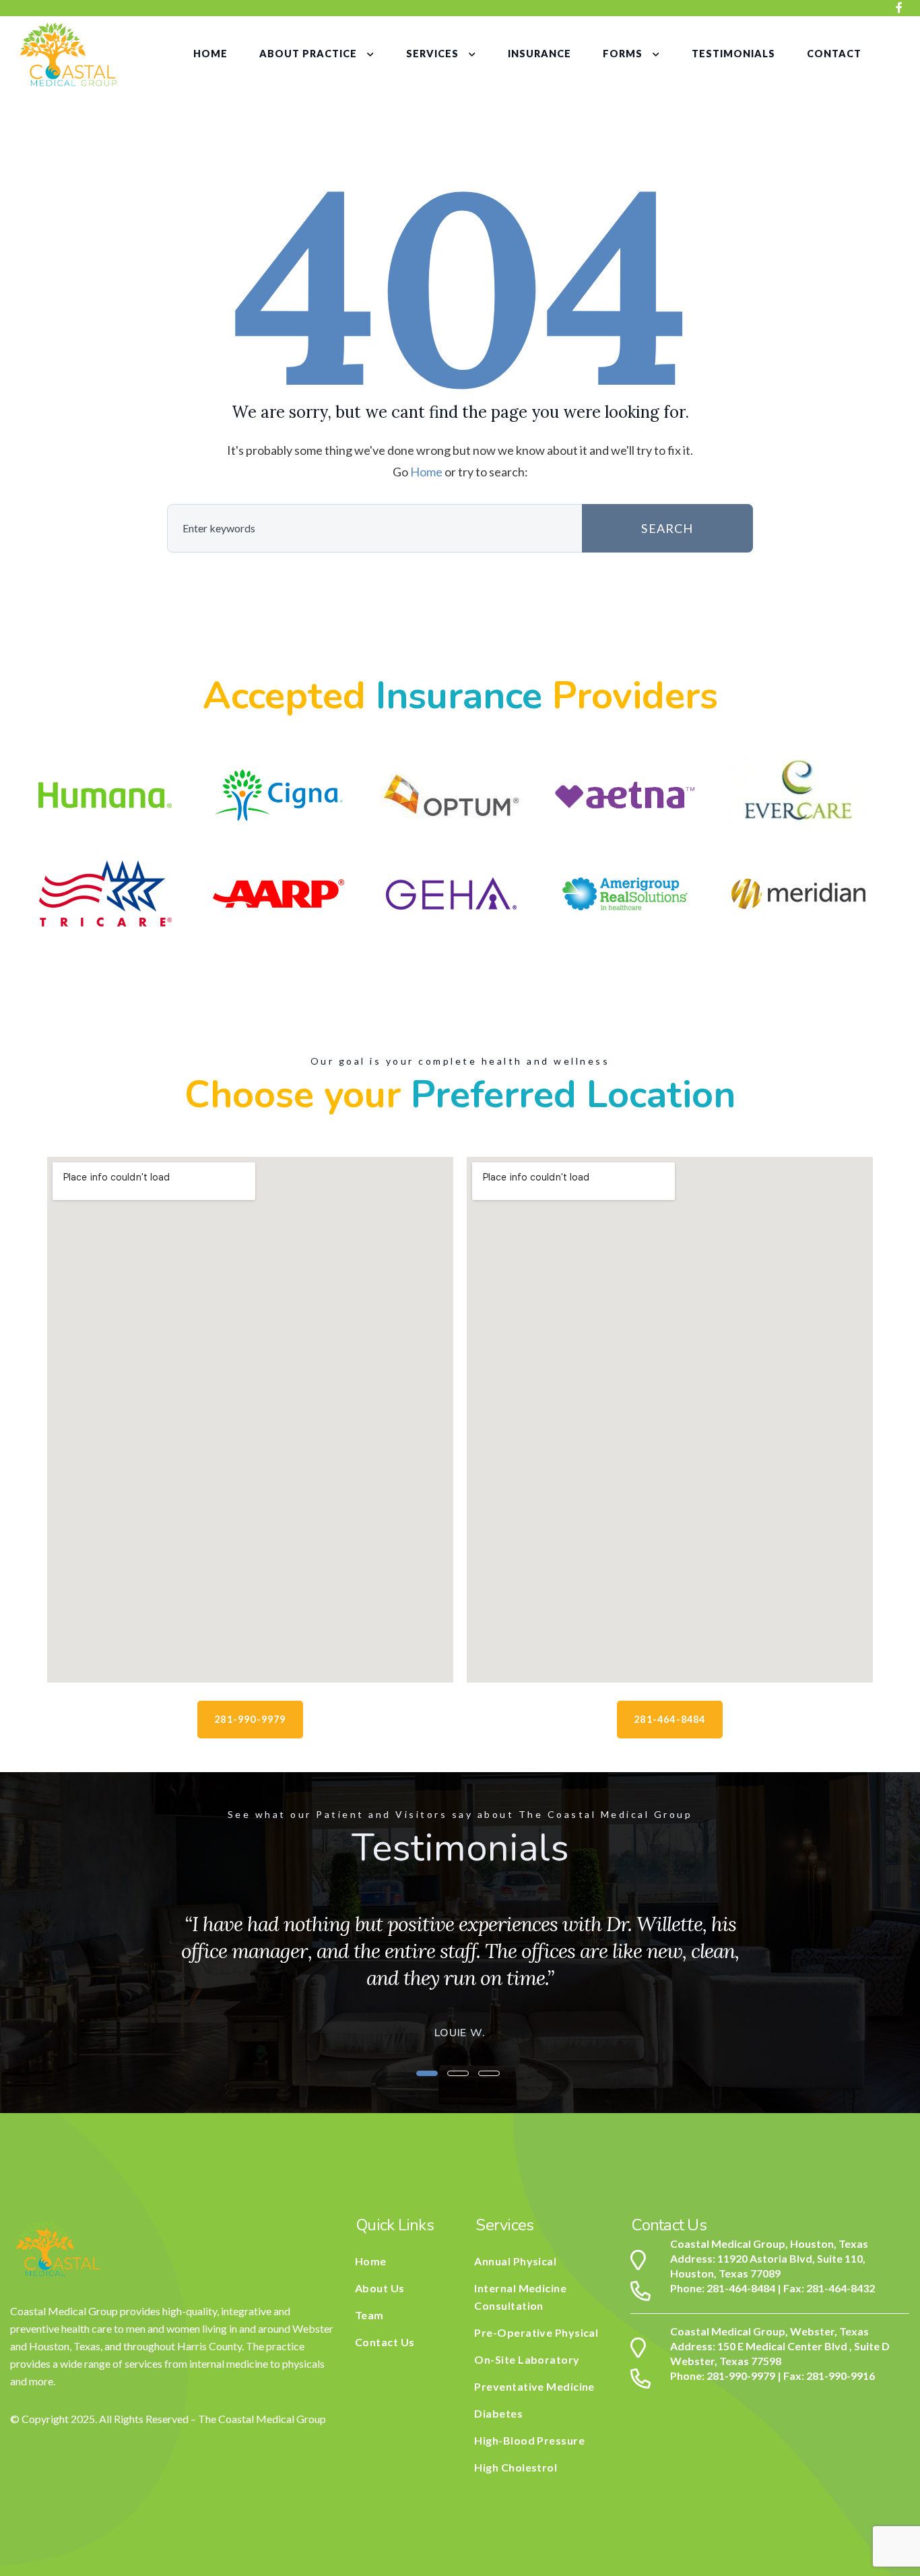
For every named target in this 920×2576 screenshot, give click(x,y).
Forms (623, 54)
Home (210, 54)
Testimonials (733, 54)
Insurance (539, 54)
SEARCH (667, 528)
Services (432, 54)
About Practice (308, 54)
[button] (427, 2073)
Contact (834, 54)
